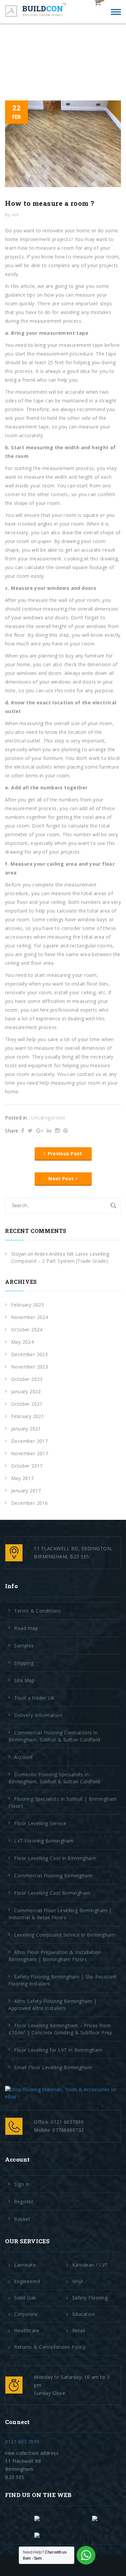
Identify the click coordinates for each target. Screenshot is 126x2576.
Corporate (26, 2314)
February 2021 (28, 1416)
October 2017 (27, 1466)
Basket (22, 2219)
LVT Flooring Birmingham (44, 1841)
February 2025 (28, 1305)
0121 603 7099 (22, 2442)
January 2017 (26, 1491)
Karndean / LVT (90, 2265)
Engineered (27, 2281)
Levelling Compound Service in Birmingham (65, 1935)
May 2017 (22, 1478)
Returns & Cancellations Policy (50, 2347)
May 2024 (22, 1342)
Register (24, 2202)
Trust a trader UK (34, 1698)
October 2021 (27, 1404)
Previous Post (65, 1153)
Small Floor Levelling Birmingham (53, 2067)
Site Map (24, 1680)
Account (24, 1757)
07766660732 (68, 2130)
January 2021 (26, 1429)
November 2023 (30, 1367)
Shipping (24, 1663)
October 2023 (27, 1379)
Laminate (25, 2265)
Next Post (61, 1179)
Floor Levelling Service (40, 1823)
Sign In (22, 2184)
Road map (26, 1628)
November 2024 (30, 1317)
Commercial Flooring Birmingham (53, 1876)
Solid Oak (25, 2298)
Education (84, 2314)
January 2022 (26, 1391)
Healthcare (27, 2331)
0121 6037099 (67, 2122)
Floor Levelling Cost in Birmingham (55, 1858)
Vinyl (78, 2281)
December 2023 (29, 1354)
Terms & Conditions (37, 1611)
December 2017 (29, 1441)
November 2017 (30, 1453)
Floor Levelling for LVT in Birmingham (58, 2050)
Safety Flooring (90, 2298)
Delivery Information (38, 1715)
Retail (79, 2331)
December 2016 (29, 1503)
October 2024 (27, 1330)
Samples (24, 1646)
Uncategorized (48, 1118)
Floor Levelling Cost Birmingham (52, 1893)
